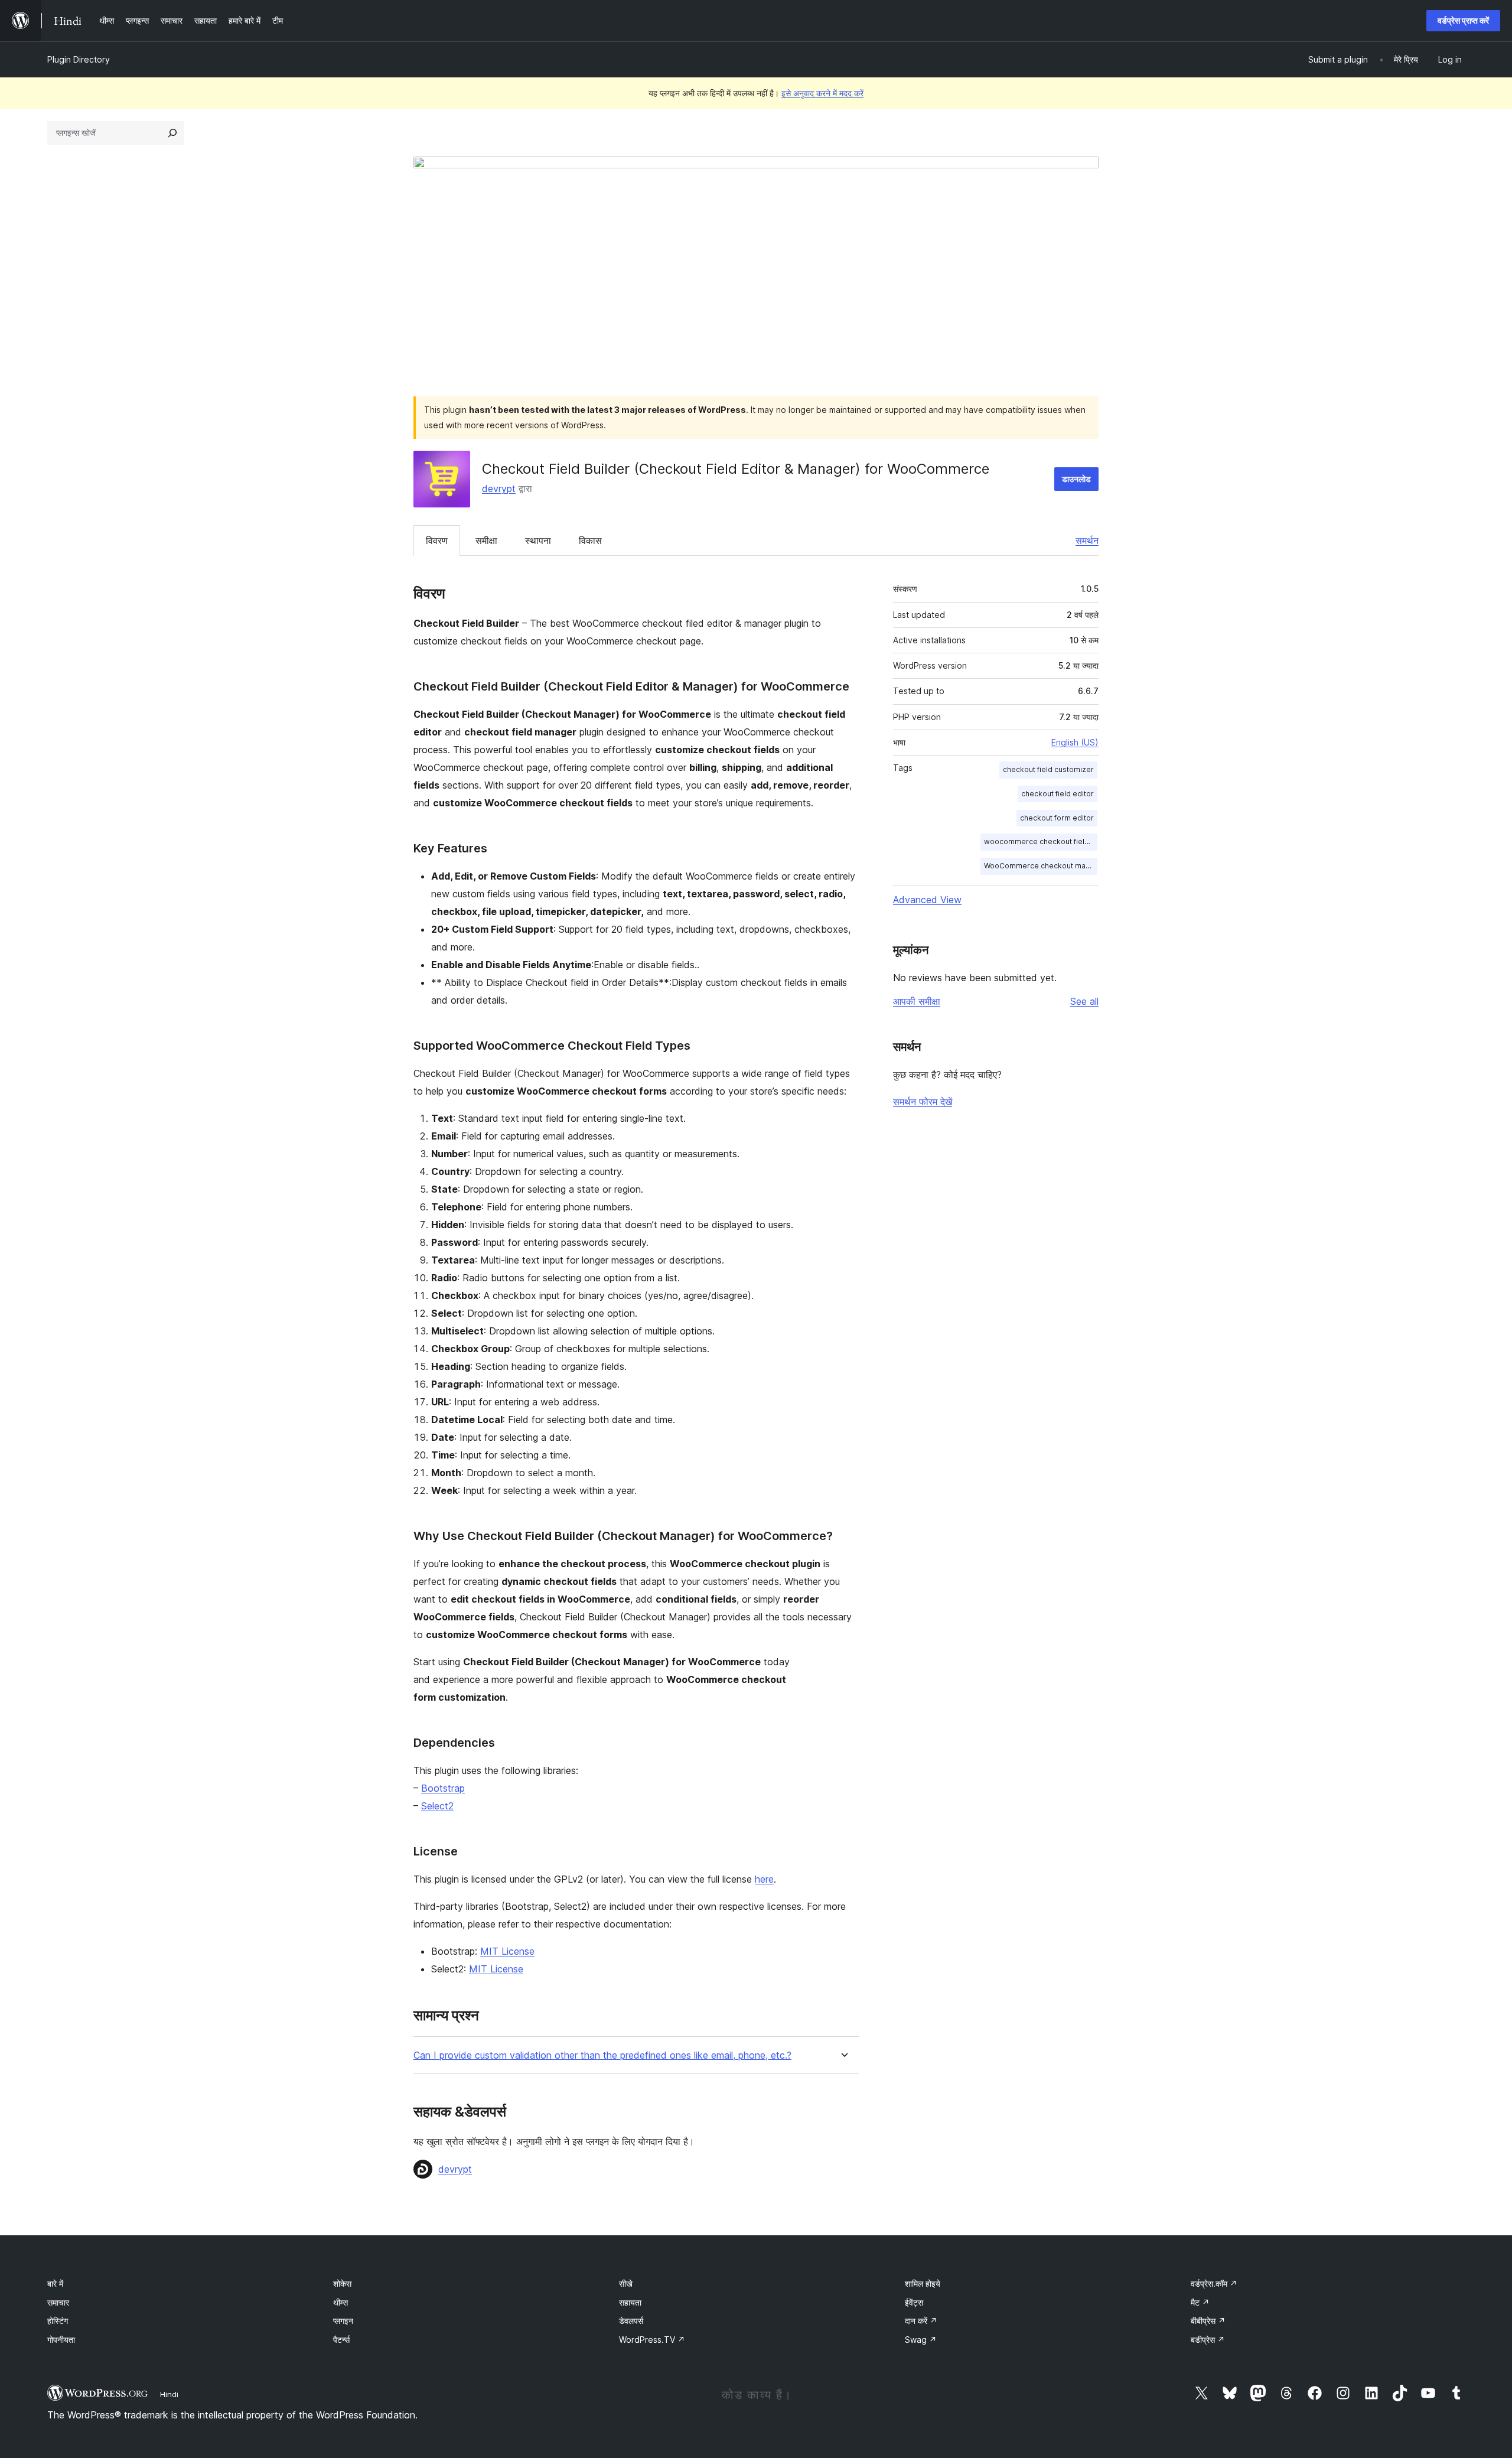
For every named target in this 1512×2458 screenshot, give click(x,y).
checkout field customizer (1048, 769)
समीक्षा (486, 541)
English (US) (1075, 742)
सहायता (630, 2302)
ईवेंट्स (914, 2302)
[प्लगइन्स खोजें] (172, 133)
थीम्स (340, 2302)
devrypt (499, 489)
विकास (590, 541)
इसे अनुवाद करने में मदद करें (822, 93)
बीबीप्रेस (1208, 2321)
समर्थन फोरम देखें (923, 1102)
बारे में (55, 2283)
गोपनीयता (61, 2340)
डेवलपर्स (631, 2321)
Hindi (169, 2394)
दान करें (921, 2321)
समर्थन (1087, 541)
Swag (921, 2340)
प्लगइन (343, 2321)
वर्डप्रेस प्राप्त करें (1463, 20)
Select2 (437, 1806)
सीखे (626, 2283)
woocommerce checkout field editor (1041, 841)
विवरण (437, 541)
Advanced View (927, 900)
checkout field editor (1058, 794)
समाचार (58, 2302)
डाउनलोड (1076, 479)
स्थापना (538, 541)
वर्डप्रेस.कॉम (1214, 2283)
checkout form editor (1057, 818)
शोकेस (342, 2283)
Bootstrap (443, 1788)
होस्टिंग (58, 2321)
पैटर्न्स (341, 2340)
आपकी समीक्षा (917, 1001)
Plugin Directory (79, 59)
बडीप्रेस (1208, 2340)
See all (1084, 1001)
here (764, 1879)
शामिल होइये (923, 2283)
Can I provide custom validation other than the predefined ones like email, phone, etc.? (602, 2055)
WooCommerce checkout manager (1041, 866)
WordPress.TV (652, 2340)
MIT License (507, 1951)
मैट (1200, 2302)
